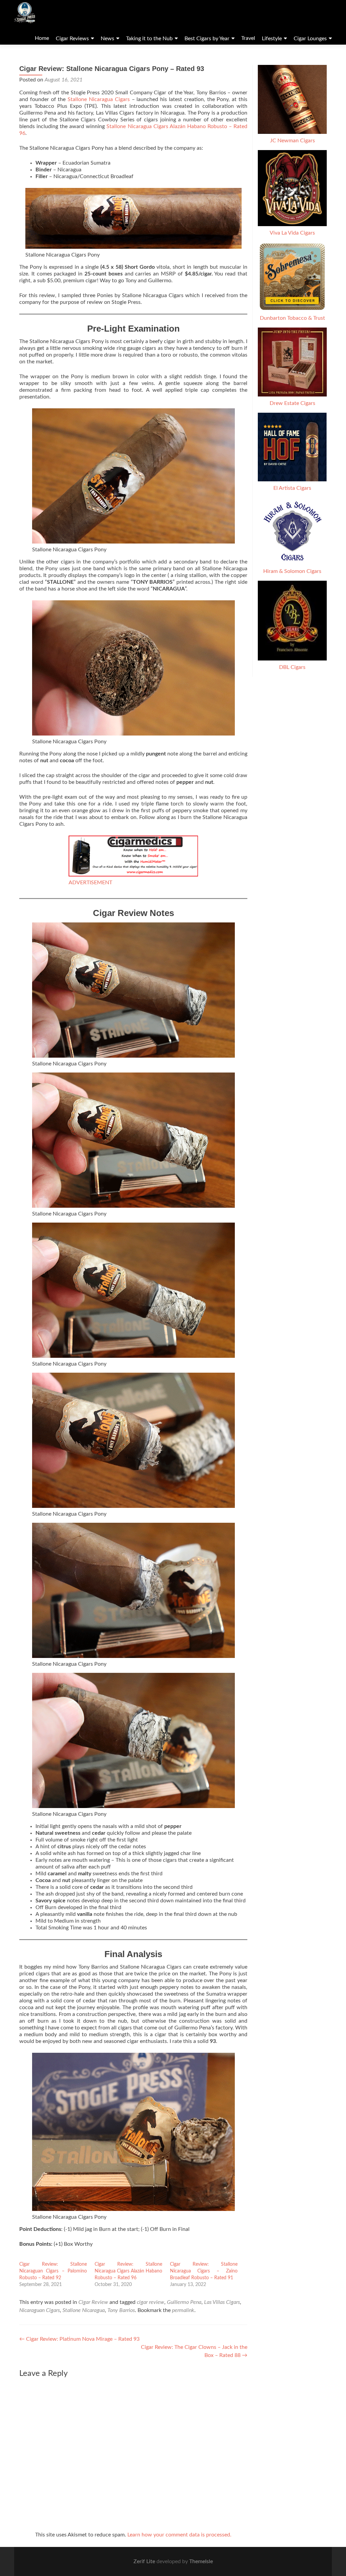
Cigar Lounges (310, 39)
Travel (248, 38)
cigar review (151, 2302)
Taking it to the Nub (149, 39)
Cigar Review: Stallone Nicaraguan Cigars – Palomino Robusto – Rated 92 (53, 2271)
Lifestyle (272, 39)
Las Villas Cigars (222, 2302)
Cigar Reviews (72, 39)
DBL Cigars (292, 667)
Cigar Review (93, 2302)
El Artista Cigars (292, 488)
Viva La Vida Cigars (292, 233)
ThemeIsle (201, 2561)
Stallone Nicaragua (84, 2310)
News (107, 39)
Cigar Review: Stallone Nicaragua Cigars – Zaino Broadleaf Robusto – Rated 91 (204, 2271)
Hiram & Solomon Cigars (292, 571)
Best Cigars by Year (207, 39)
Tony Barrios (121, 2310)
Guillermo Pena (184, 2302)
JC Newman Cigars (292, 141)
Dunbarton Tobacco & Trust (292, 318)
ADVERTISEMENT (90, 883)
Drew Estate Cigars (292, 403)
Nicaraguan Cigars (40, 2310)
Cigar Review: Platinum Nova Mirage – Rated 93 (79, 2339)
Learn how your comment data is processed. (179, 2535)
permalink (183, 2310)
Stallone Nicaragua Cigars (99, 99)
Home (42, 38)
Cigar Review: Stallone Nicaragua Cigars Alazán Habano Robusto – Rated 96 (128, 2271)
